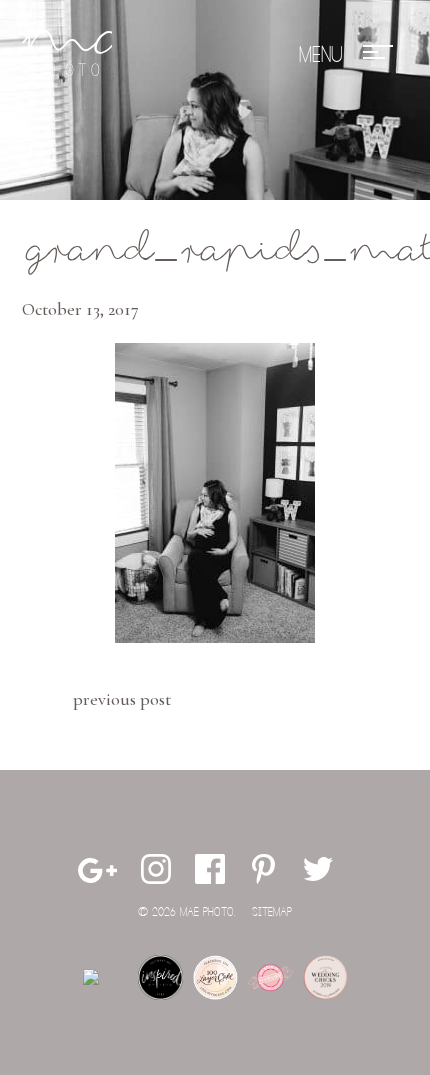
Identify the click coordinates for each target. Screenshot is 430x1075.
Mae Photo (67, 55)
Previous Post (122, 699)
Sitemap (272, 912)
